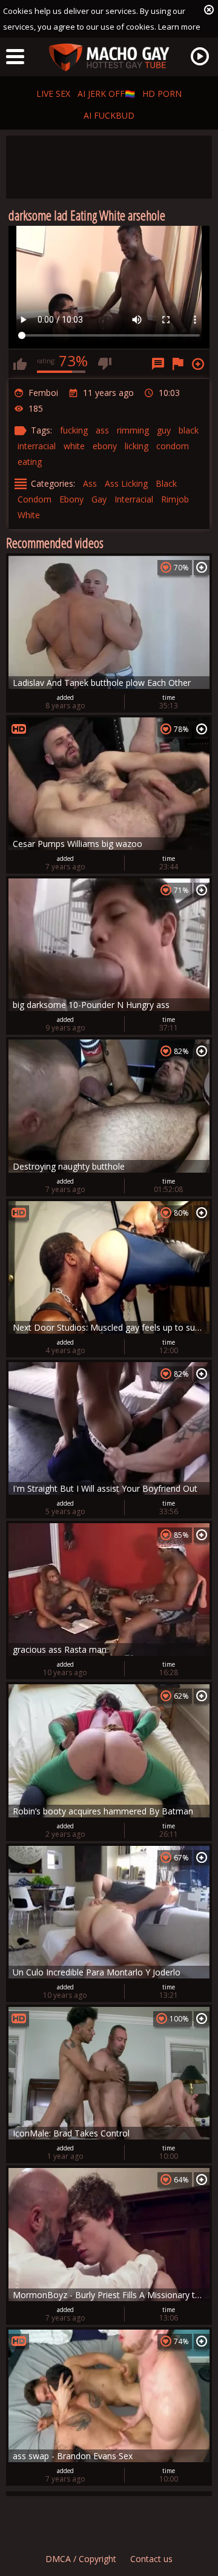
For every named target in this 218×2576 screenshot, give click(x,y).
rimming (133, 430)
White (29, 515)
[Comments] (158, 364)
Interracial (134, 499)
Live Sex (53, 94)
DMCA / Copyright (81, 2559)
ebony (105, 446)
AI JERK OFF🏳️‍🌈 (106, 94)
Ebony (71, 499)
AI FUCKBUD (109, 115)
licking (137, 446)
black (189, 430)
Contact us (151, 2559)
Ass (90, 483)
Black (166, 483)
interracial (37, 446)
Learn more (179, 27)
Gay (99, 499)
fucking (74, 430)
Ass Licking (126, 483)
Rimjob (175, 499)
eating (30, 462)
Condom (35, 499)
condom (173, 446)
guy (164, 430)
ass (102, 430)
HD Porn (162, 94)
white (74, 446)
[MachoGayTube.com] (109, 58)
